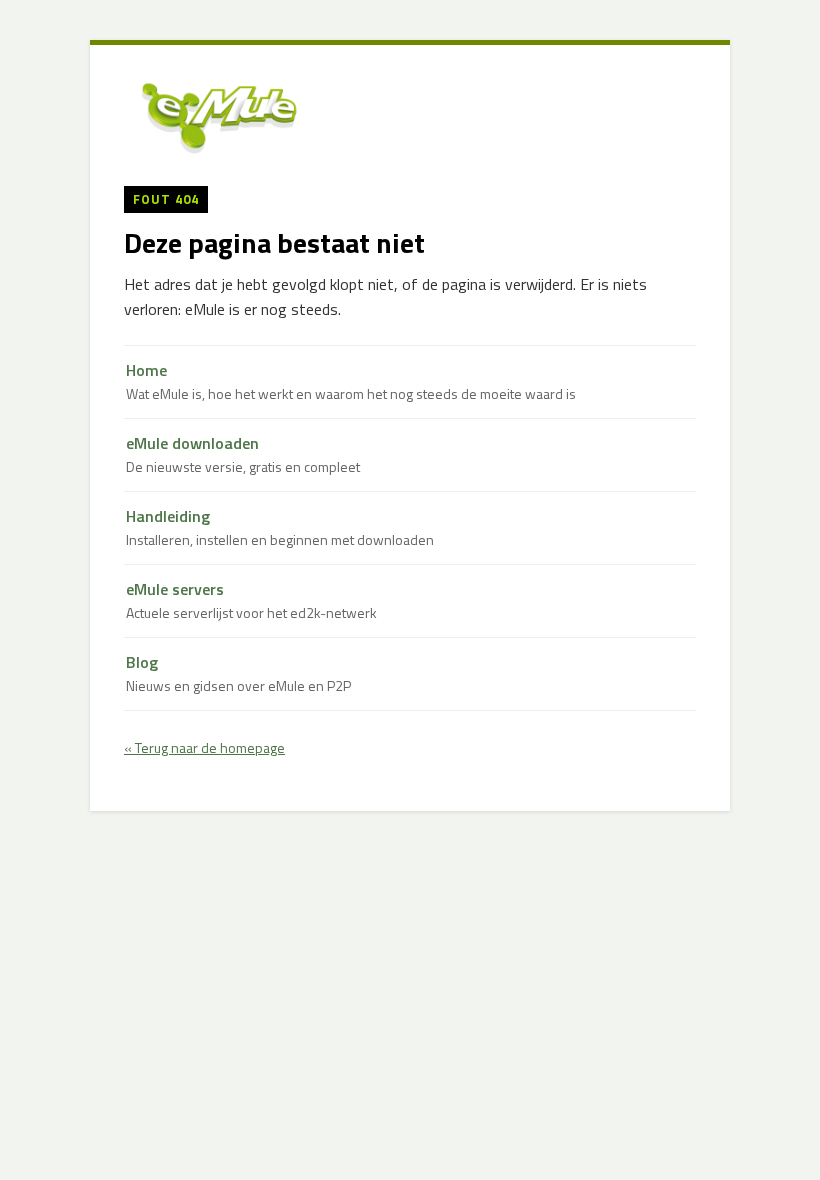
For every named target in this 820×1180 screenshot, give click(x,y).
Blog (238, 673)
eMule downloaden (243, 454)
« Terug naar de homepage (204, 747)
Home (351, 381)
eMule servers (251, 600)
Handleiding (280, 527)
